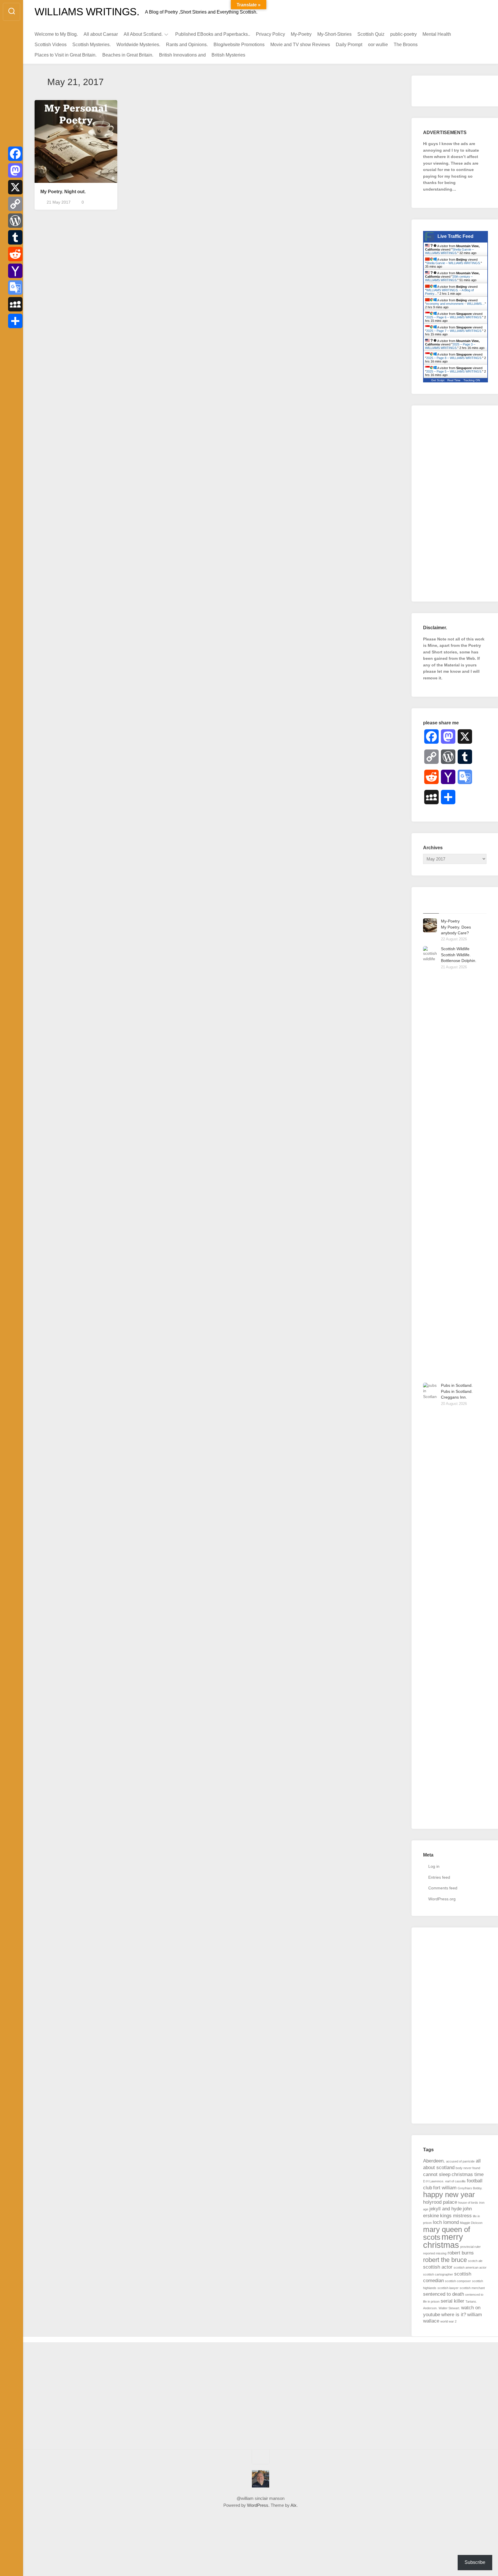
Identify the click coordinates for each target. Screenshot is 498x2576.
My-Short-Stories (334, 34)
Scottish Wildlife (455, 949)
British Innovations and (182, 55)
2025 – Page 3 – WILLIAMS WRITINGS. (450, 346)
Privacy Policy (270, 34)
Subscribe (475, 2562)
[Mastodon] (15, 170)
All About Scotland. (143, 34)
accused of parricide (460, 2161)
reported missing (435, 2253)
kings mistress (456, 2216)
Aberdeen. (434, 2161)
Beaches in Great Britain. (128, 55)
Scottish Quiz (371, 34)
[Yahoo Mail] (15, 271)
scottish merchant (472, 2288)
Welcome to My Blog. (56, 34)
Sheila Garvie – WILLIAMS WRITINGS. (449, 251)
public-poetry (403, 34)
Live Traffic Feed (455, 236)
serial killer (452, 2301)
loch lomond (446, 2222)
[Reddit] (15, 254)
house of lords (468, 2203)
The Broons (406, 45)
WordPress (258, 2505)
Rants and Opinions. (187, 45)
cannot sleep (437, 2174)
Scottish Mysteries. (92, 45)
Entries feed (439, 1877)
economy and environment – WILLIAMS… (455, 304)
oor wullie (378, 45)
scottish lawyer (448, 2288)
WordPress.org (442, 1899)
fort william (445, 2188)
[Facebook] (15, 154)
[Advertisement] (455, 503)
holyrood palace (440, 2202)
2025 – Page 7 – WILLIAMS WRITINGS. (454, 331)
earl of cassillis (455, 2181)
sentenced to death (444, 2294)
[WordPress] (15, 221)
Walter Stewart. (449, 2308)
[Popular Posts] (447, 906)
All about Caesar (101, 34)
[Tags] (479, 906)
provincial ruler (470, 2247)
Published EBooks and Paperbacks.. (213, 34)
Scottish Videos (51, 45)
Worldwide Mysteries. (138, 45)
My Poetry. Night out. (63, 192)
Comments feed (443, 1888)
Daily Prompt (349, 45)
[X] (15, 187)
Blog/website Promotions (239, 45)
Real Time (454, 380)
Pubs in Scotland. (457, 1385)
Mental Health (437, 34)
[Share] (15, 321)
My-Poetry (301, 34)
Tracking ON (472, 380)
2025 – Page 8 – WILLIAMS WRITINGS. (454, 358)
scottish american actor (470, 2267)
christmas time (468, 2174)
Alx (294, 2505)
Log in (434, 1866)
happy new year (449, 2194)
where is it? (454, 2315)
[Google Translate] (15, 288)
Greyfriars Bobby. (470, 2188)
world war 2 (448, 2321)
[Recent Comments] (463, 906)
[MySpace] (15, 304)
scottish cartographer (438, 2274)
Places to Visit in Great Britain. (66, 55)
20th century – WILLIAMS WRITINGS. (449, 278)
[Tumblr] (15, 237)
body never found (468, 2168)
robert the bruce (445, 2260)
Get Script (438, 380)
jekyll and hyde (446, 2209)
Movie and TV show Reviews (300, 45)
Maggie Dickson (471, 2223)
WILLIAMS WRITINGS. (87, 12)
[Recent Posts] (431, 906)
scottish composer (458, 2281)
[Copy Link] (15, 204)
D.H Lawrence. (434, 2181)
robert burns (461, 2253)
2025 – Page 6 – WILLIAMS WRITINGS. (454, 317)
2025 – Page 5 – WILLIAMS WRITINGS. (454, 371)
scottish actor (438, 2267)
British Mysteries (228, 55)
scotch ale (475, 2261)
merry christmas (443, 2241)
